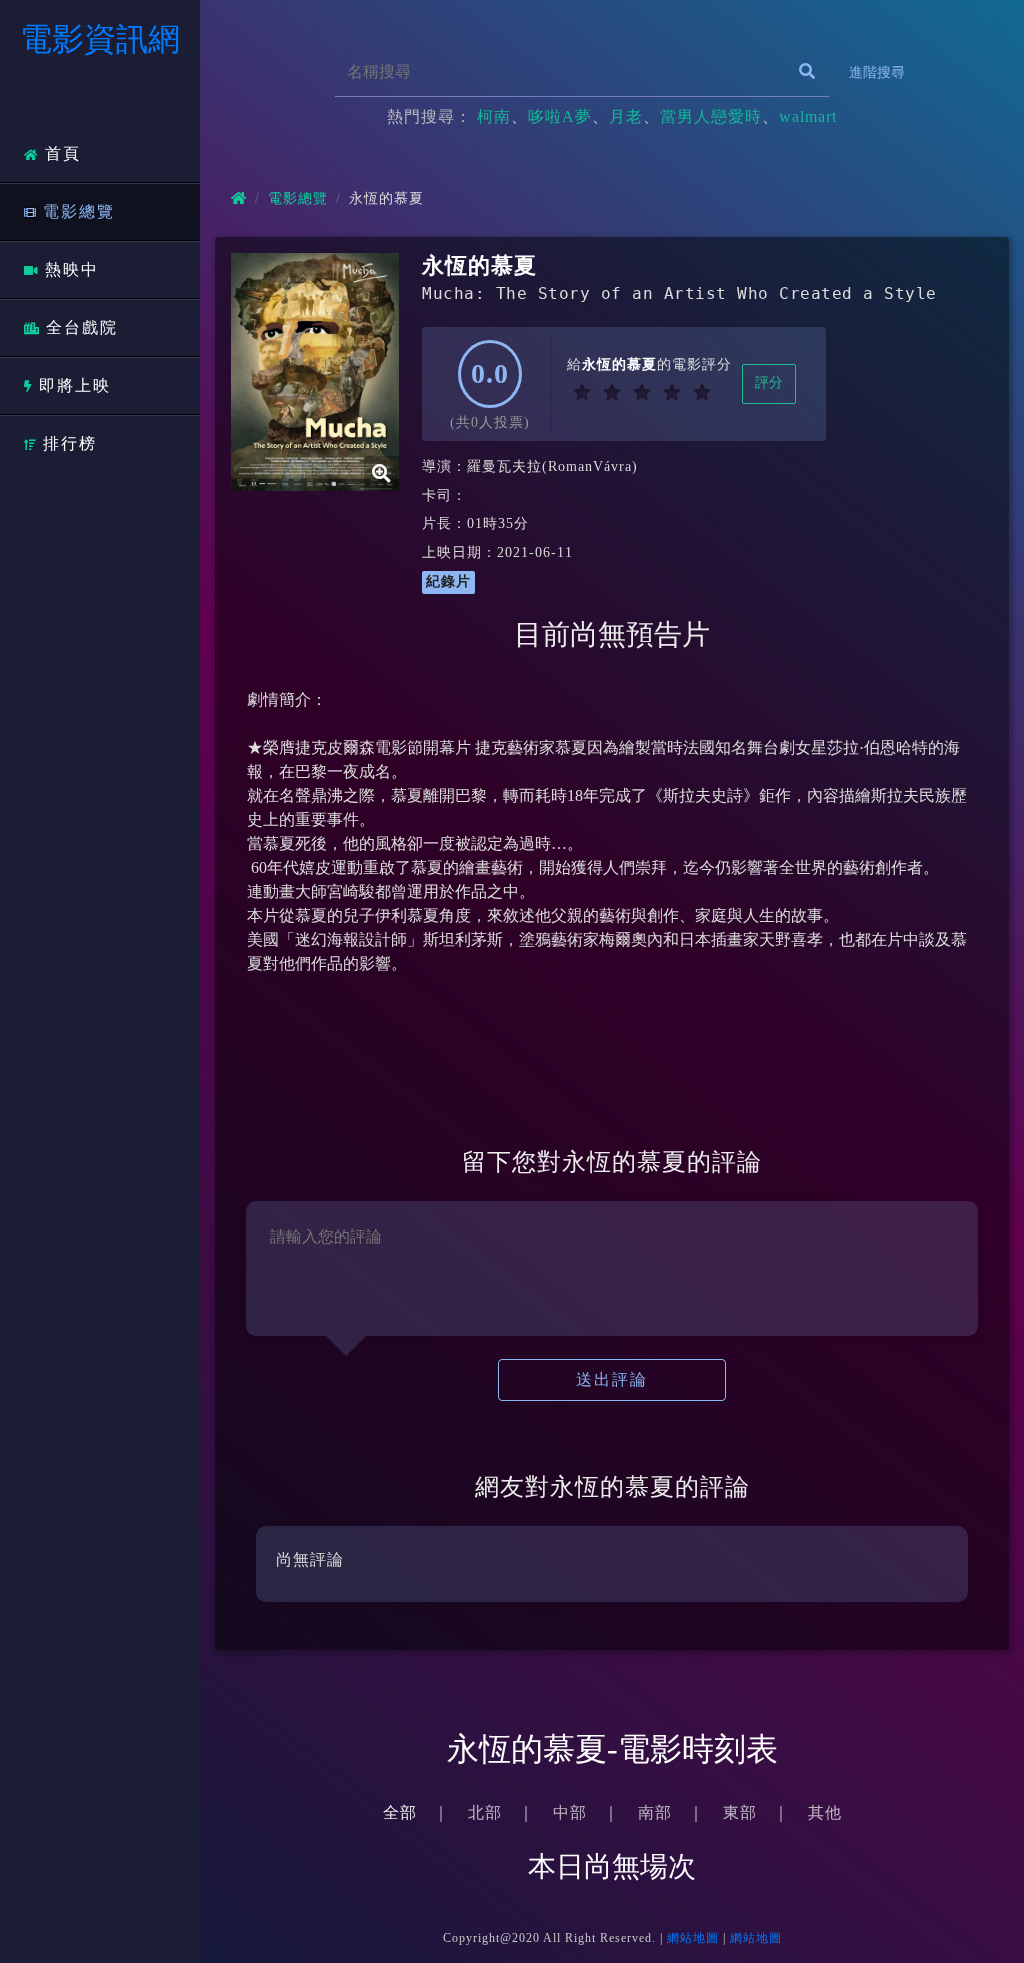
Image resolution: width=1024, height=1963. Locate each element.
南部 (655, 1812)
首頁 (63, 153)
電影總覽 (79, 211)
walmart (808, 116)
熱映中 (72, 269)
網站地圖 (693, 1938)
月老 (626, 116)
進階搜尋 (877, 72)
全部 (400, 1812)
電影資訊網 (100, 39)
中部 (570, 1812)
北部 (485, 1812)
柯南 (494, 116)
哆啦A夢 (560, 116)
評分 (769, 382)
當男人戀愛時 (711, 116)
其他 (825, 1812)
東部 (740, 1812)
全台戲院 (82, 327)
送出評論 (612, 1379)
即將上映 (75, 385)
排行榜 (70, 443)
